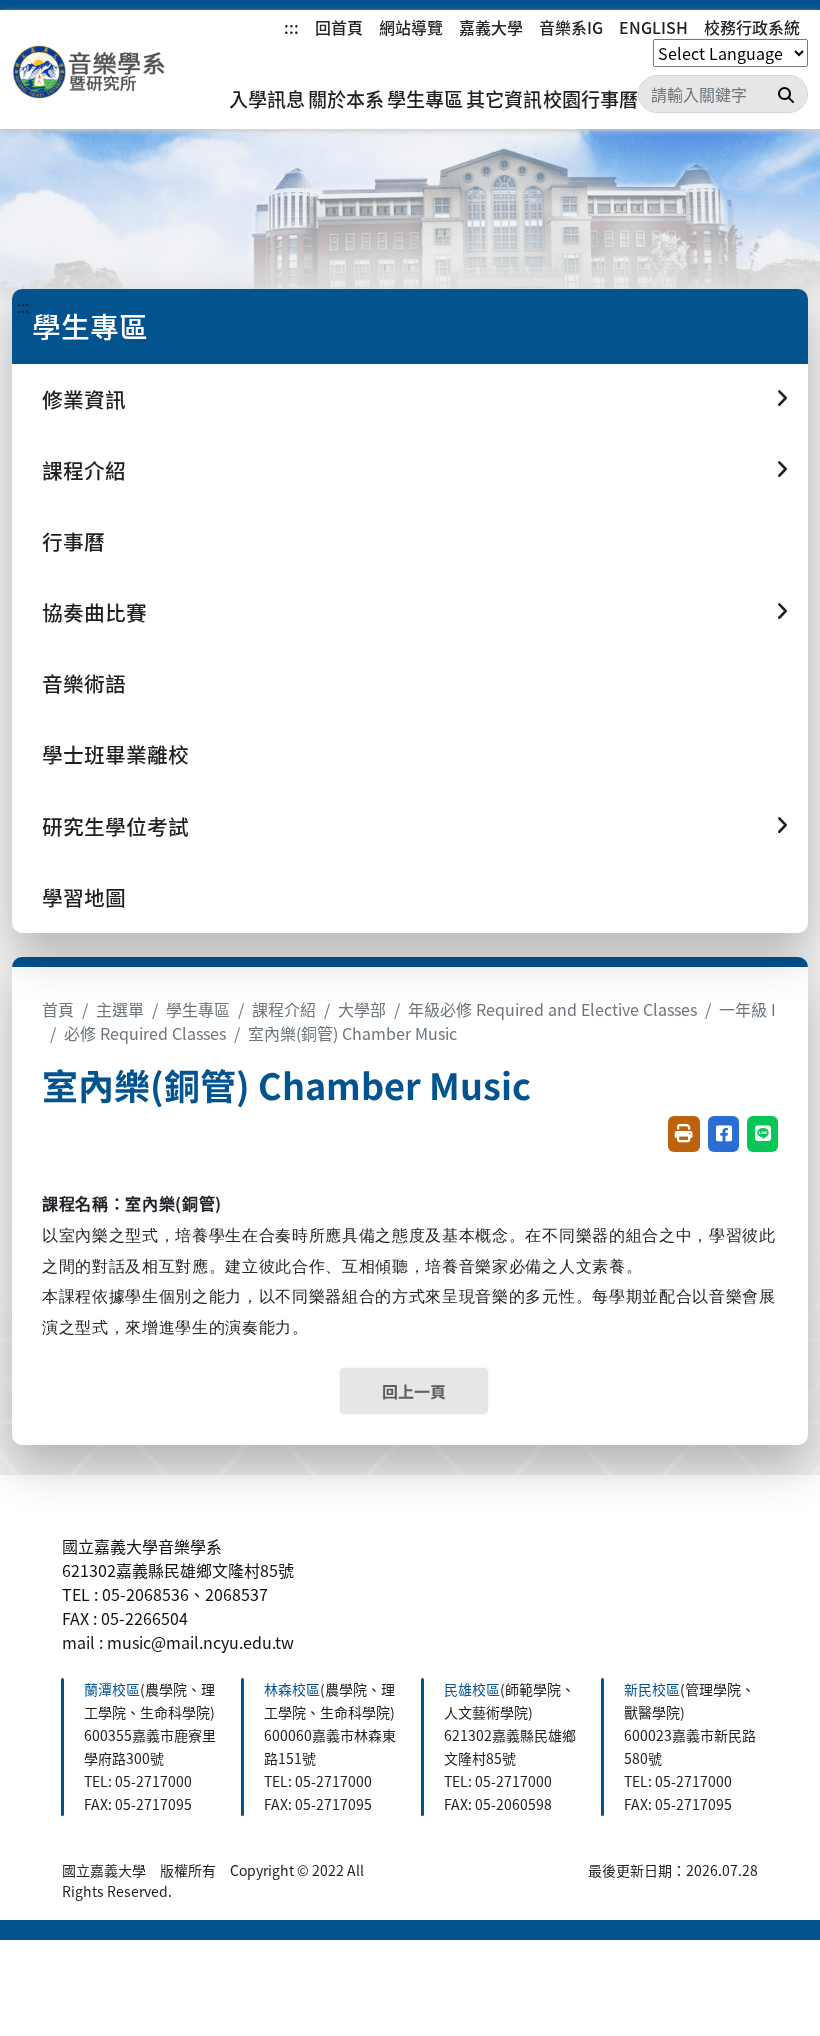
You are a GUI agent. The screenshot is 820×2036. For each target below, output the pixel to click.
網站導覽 (411, 27)
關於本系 (346, 99)
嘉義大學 (491, 27)
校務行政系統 (752, 27)
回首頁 (339, 27)
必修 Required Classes (145, 1033)
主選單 (120, 1009)
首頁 (58, 1009)
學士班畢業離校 (115, 754)
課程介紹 (284, 1009)
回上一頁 (414, 1391)
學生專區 (425, 99)
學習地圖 (84, 897)
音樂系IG (571, 27)
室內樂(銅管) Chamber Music (352, 1033)
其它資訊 (504, 99)
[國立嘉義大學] (120, 72)
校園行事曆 (590, 99)
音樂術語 (84, 683)
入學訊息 (267, 99)
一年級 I (747, 1009)
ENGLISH (653, 27)
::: (291, 27)
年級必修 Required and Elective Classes (552, 1009)
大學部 (362, 1009)
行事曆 (73, 541)
